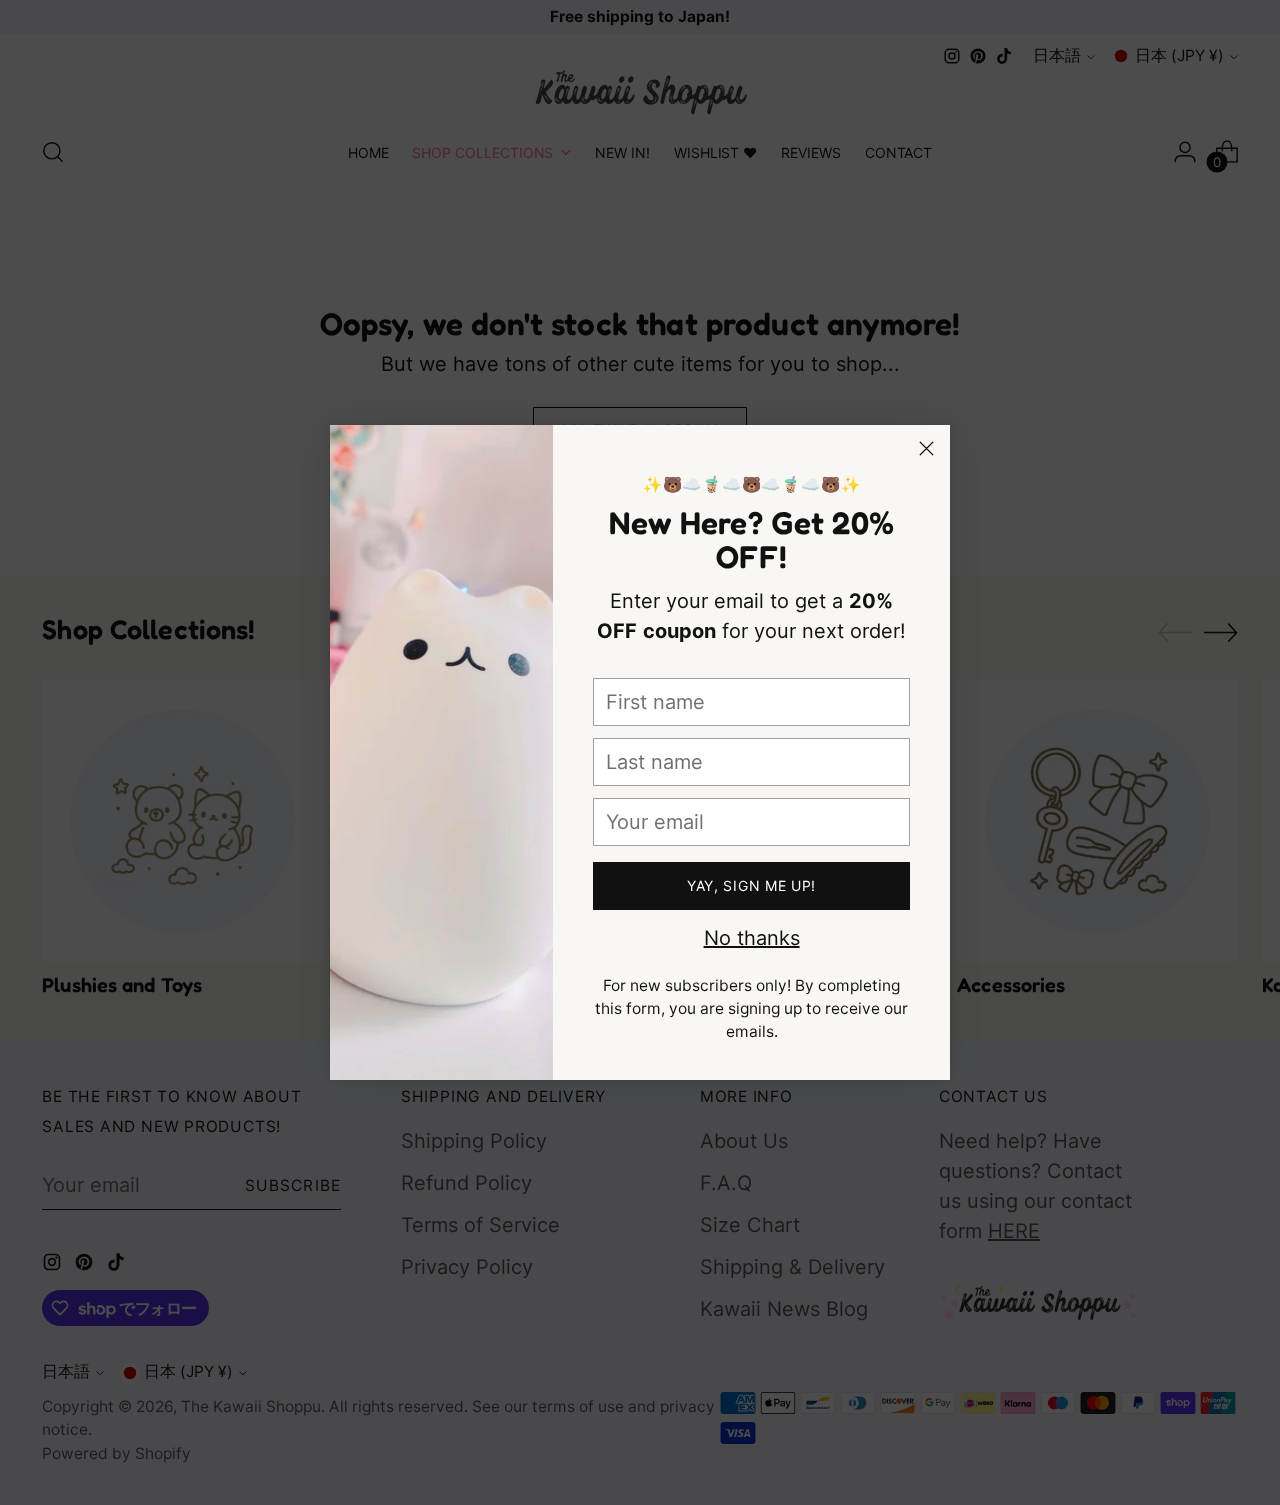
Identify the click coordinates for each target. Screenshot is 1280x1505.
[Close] (926, 448)
